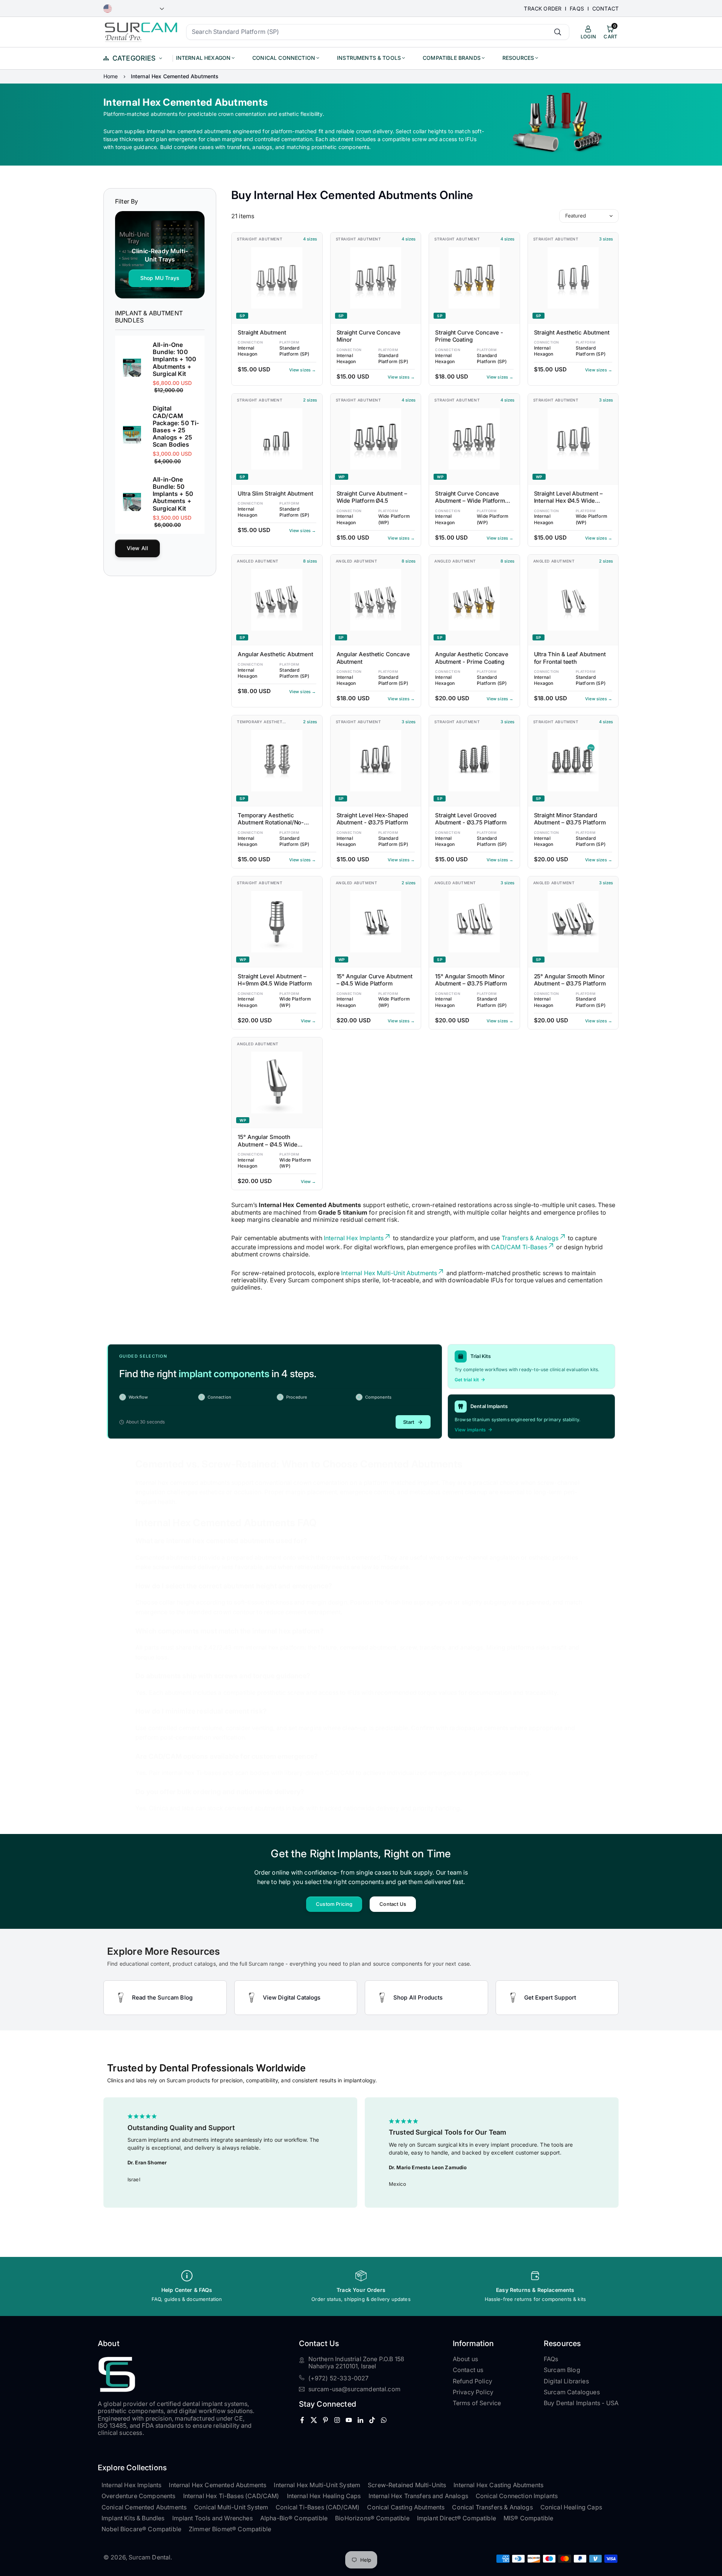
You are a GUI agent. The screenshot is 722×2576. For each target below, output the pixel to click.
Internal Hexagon (203, 58)
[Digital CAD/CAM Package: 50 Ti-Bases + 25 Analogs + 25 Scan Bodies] (132, 435)
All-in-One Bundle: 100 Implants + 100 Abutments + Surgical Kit (174, 359)
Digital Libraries (566, 2381)
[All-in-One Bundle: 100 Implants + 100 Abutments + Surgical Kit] (132, 368)
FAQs (577, 9)
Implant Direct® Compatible (457, 2518)
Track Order (543, 9)
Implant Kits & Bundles (133, 2518)
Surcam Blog (562, 2370)
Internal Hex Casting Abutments (498, 2485)
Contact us (468, 2370)
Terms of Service (477, 2403)
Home (111, 76)
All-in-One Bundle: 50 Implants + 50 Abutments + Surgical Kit (173, 494)
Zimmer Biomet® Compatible (230, 2529)
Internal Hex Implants (354, 1238)
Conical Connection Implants (517, 2496)
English (134, 9)
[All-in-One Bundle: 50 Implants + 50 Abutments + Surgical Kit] (132, 502)
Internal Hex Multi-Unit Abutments (389, 1273)
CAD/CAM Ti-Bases (519, 1247)
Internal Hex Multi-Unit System (317, 2485)
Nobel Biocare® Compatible (141, 2529)
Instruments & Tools (369, 58)
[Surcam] (141, 31)
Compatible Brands (452, 58)
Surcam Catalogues (572, 2392)
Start (409, 1422)
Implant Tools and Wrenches (212, 2518)
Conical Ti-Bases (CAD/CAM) (318, 2507)
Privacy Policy (473, 2392)
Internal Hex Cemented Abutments (218, 2485)
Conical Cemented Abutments (144, 2507)
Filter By (127, 201)
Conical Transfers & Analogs (492, 2507)
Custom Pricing (334, 1904)
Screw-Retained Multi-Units (407, 2485)
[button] (604, 2152)
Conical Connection (284, 58)
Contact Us (393, 1904)
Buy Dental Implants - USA (581, 2403)
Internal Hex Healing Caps (324, 2496)
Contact (605, 9)
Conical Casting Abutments (406, 2507)
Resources (518, 58)
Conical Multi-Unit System (231, 2507)
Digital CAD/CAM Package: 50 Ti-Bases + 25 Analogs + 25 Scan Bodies (176, 427)
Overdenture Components (139, 2496)
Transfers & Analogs (530, 1238)
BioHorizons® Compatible (372, 2518)
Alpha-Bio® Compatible (294, 2518)
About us (465, 2359)
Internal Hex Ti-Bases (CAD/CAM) (231, 2496)
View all (137, 548)
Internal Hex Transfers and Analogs (418, 2496)
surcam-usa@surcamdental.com (354, 2389)
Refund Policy (472, 2381)
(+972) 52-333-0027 (339, 2378)
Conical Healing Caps (571, 2507)
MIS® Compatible (528, 2518)
